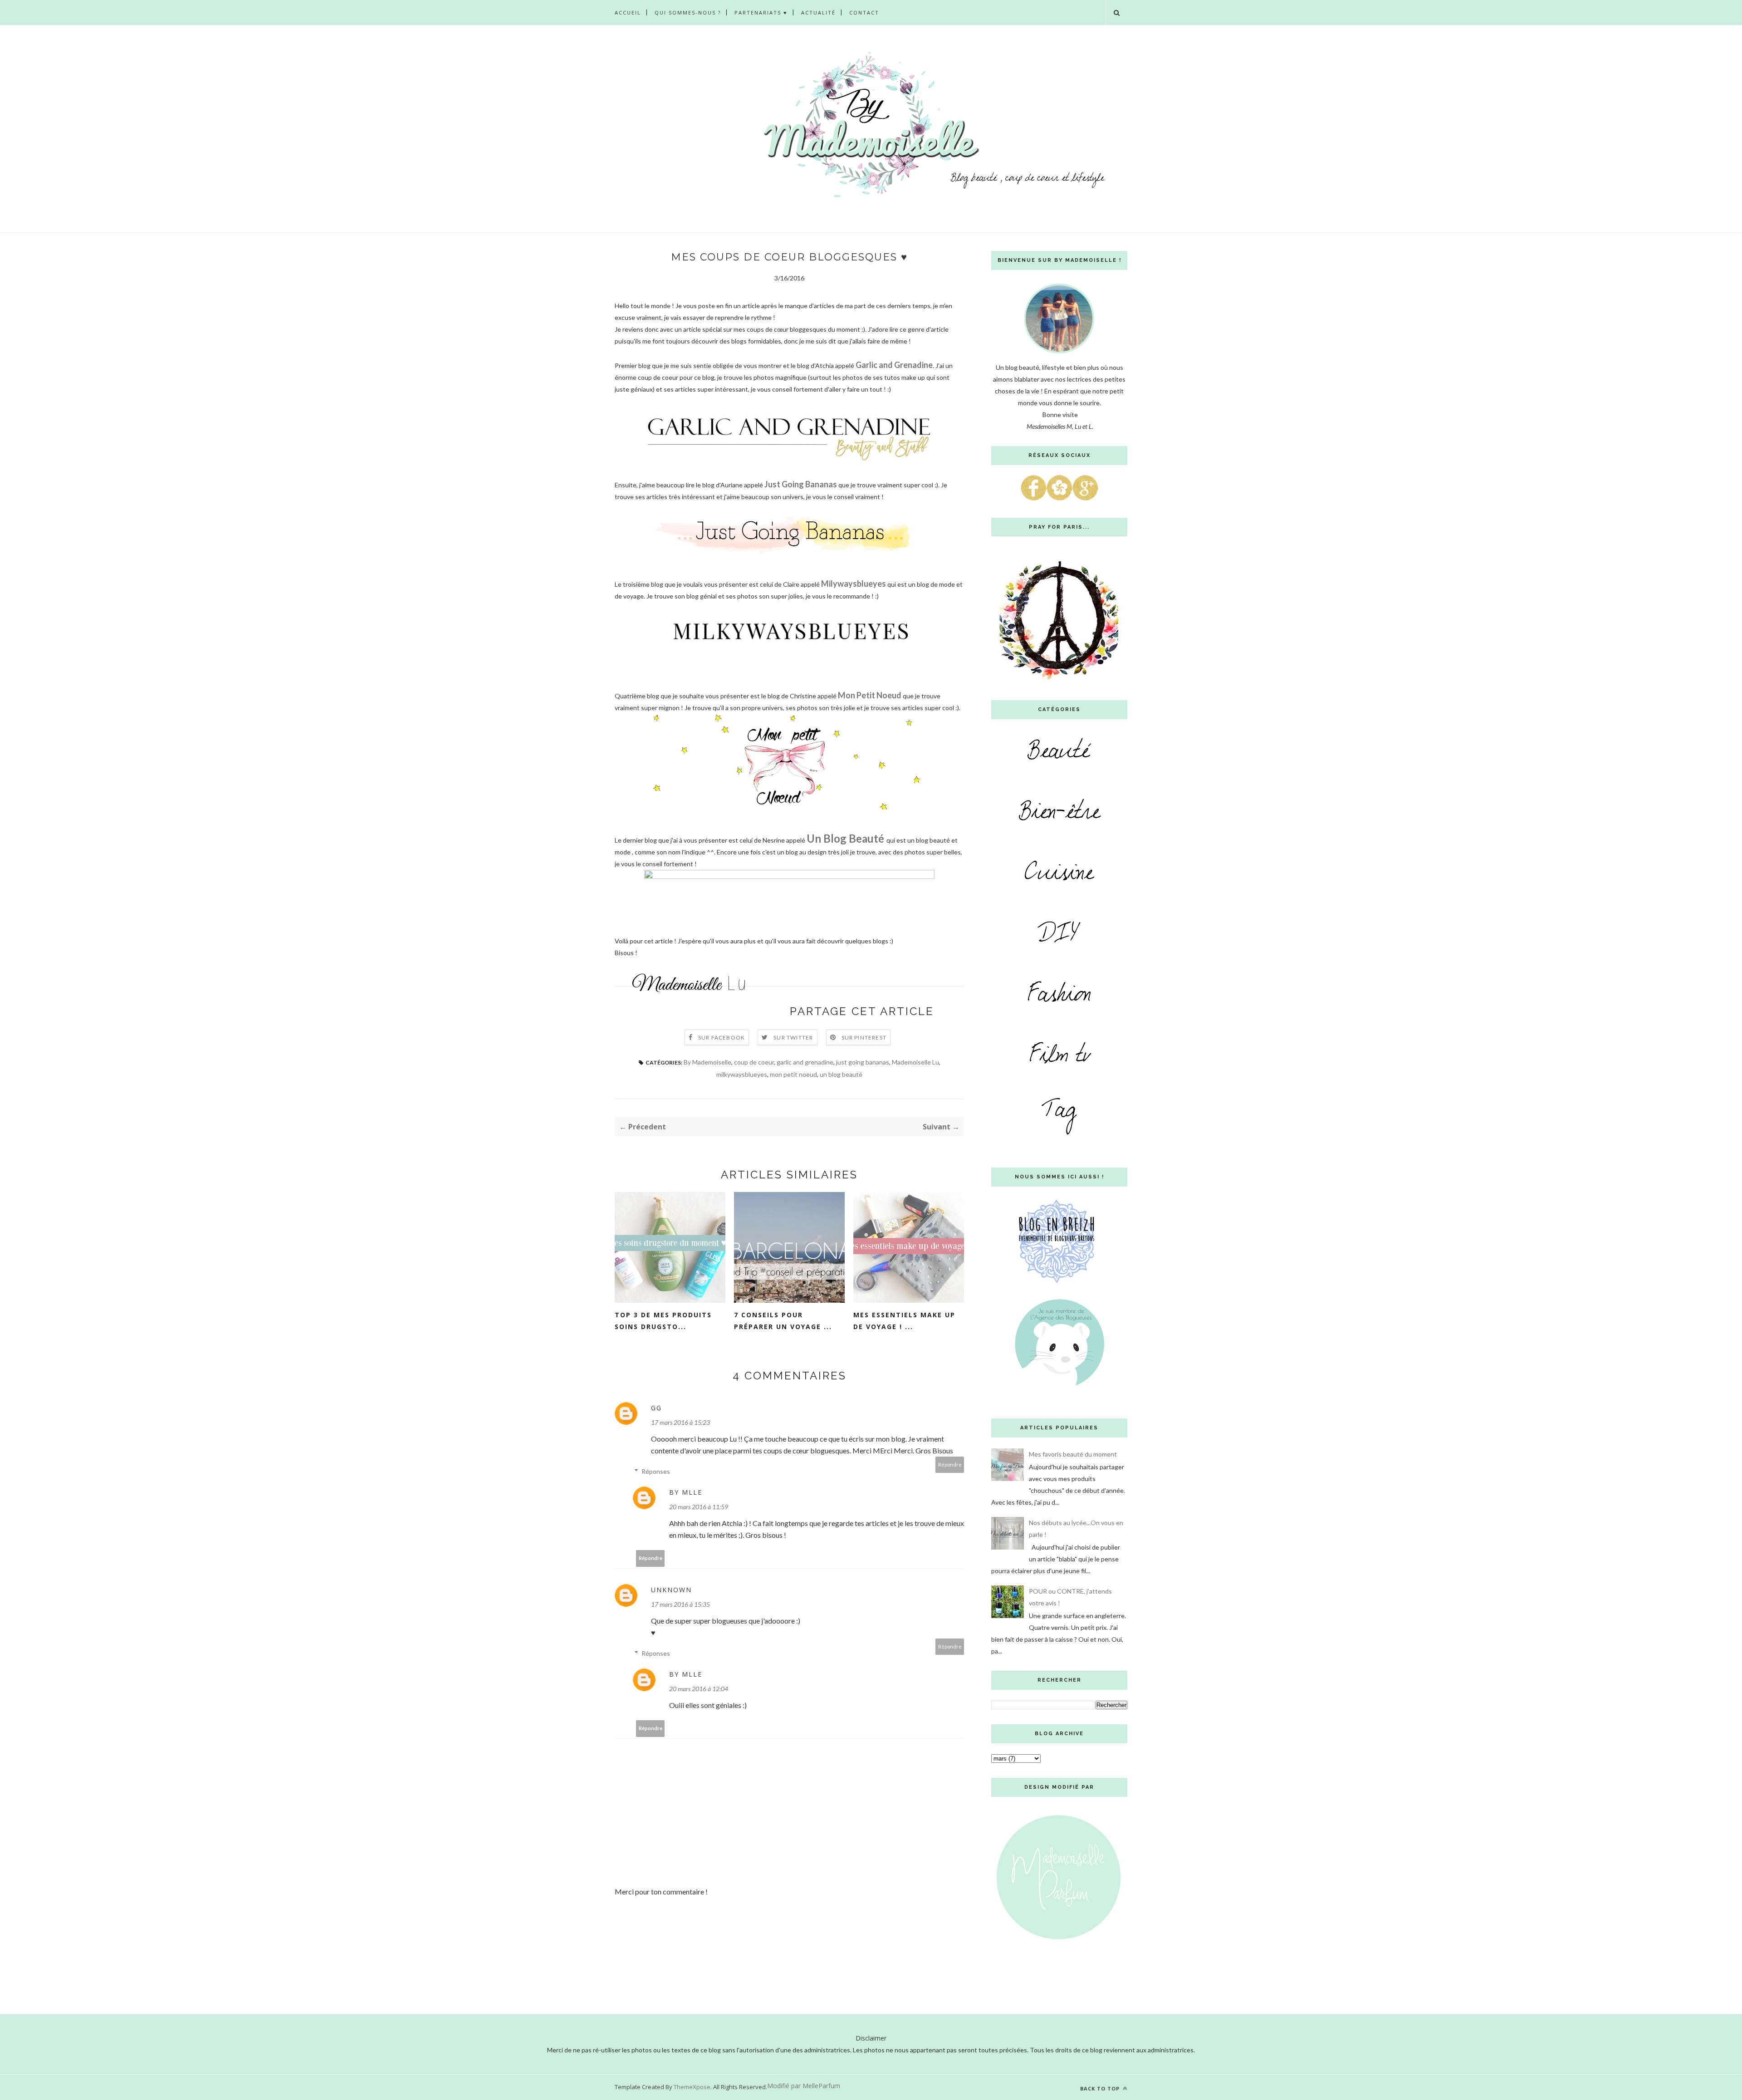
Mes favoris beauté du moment (1073, 1454)
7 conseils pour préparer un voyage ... (783, 1321)
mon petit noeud (793, 1074)
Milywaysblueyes (854, 584)
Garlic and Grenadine (894, 365)
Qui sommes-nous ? (688, 12)
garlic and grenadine (805, 1062)
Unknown (671, 1590)
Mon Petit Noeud (870, 695)
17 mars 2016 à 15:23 (680, 1422)
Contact (864, 12)
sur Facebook (722, 1038)
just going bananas (863, 1062)
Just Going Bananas (801, 484)
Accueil (628, 12)
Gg (656, 1408)
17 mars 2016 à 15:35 (680, 1604)
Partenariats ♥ (761, 12)
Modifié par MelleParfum (804, 2086)
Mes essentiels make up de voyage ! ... (904, 1321)
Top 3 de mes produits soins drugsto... (663, 1321)
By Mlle (686, 1492)
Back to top (1101, 2088)
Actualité (818, 12)
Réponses (656, 1471)
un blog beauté (841, 1074)
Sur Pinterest (864, 1038)
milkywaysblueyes (742, 1074)
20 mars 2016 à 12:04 (699, 1689)
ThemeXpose (692, 2087)
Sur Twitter (793, 1038)
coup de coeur (754, 1062)
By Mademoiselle (707, 1062)
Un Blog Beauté (845, 838)
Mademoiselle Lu (915, 1062)
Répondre (950, 1465)
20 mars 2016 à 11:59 (699, 1507)
